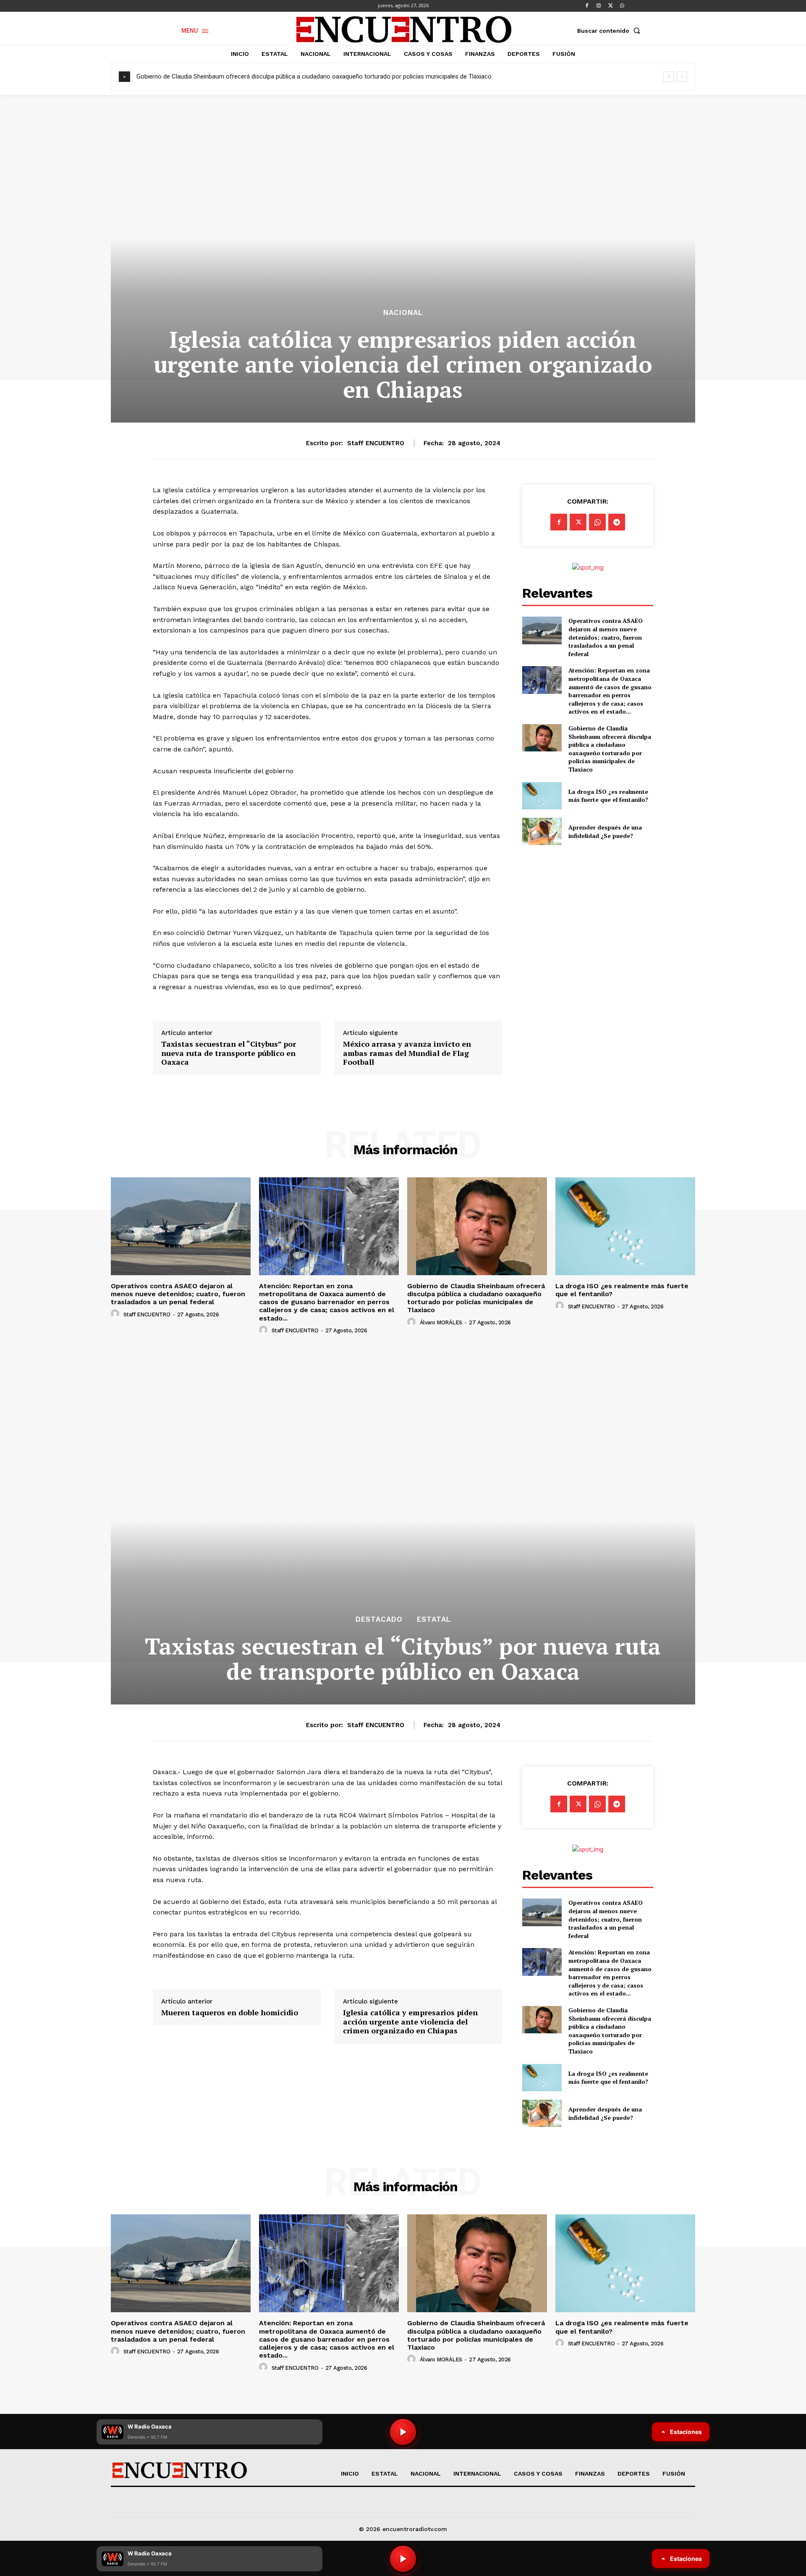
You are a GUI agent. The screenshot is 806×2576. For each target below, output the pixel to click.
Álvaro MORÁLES (441, 1322)
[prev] (669, 77)
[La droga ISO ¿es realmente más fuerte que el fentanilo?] (542, 796)
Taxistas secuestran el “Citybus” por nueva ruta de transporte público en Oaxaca (229, 1053)
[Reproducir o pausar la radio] (403, 2559)
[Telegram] (617, 522)
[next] (682, 77)
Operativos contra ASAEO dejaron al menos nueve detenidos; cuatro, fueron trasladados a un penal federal (606, 637)
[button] (610, 31)
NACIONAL (403, 313)
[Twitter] (610, 6)
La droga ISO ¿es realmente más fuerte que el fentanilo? (215, 76)
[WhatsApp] (622, 6)
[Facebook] (587, 6)
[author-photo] (116, 1314)
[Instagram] (599, 6)
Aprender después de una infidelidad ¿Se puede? (605, 831)
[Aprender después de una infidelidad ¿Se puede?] (542, 831)
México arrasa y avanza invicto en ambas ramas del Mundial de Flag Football (407, 1053)
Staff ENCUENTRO (376, 443)
